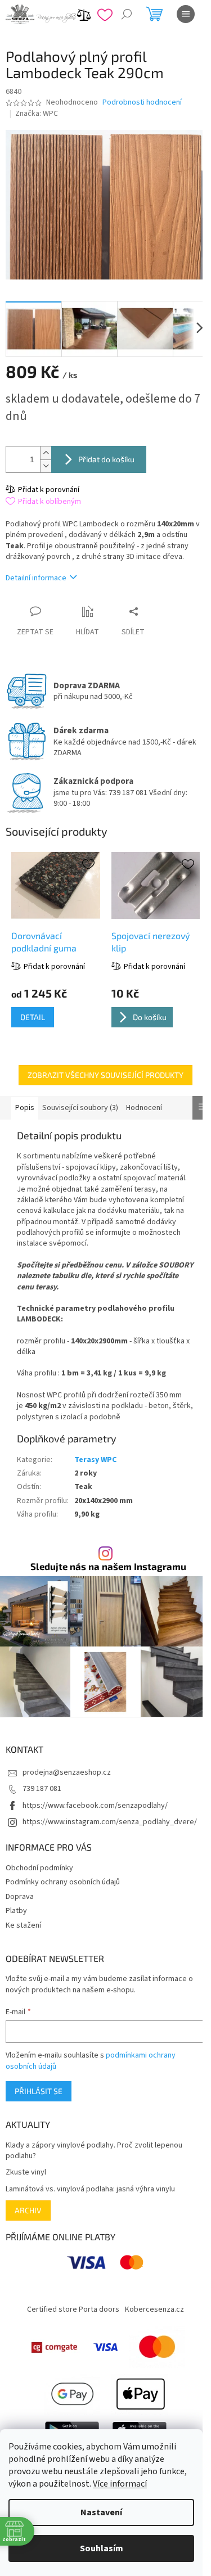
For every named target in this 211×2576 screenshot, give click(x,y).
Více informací (120, 2484)
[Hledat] (127, 14)
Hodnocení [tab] (144, 1108)
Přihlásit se (39, 2091)
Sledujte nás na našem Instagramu (108, 1566)
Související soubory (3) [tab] (80, 1108)
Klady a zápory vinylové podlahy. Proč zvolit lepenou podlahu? (94, 2151)
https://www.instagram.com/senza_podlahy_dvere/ (110, 1822)
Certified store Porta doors (73, 2309)
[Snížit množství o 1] (46, 466)
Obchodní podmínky (39, 1868)
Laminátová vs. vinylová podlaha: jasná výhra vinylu (90, 2189)
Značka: (37, 114)
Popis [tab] (25, 1108)
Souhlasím (102, 2548)
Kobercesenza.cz (154, 2309)
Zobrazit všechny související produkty (105, 1075)
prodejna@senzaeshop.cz (67, 1772)
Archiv (28, 2210)
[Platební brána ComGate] (54, 2347)
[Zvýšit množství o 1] (46, 453)
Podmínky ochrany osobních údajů (63, 1882)
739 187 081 (42, 1789)
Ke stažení (23, 1925)
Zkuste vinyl (26, 2173)
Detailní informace (36, 578)
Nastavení (101, 2512)
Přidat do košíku (106, 459)
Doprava (20, 1897)
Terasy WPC (95, 1460)
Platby (16, 1911)
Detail (33, 1017)
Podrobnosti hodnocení (142, 103)
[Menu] (186, 14)
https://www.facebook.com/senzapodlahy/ (95, 1806)
